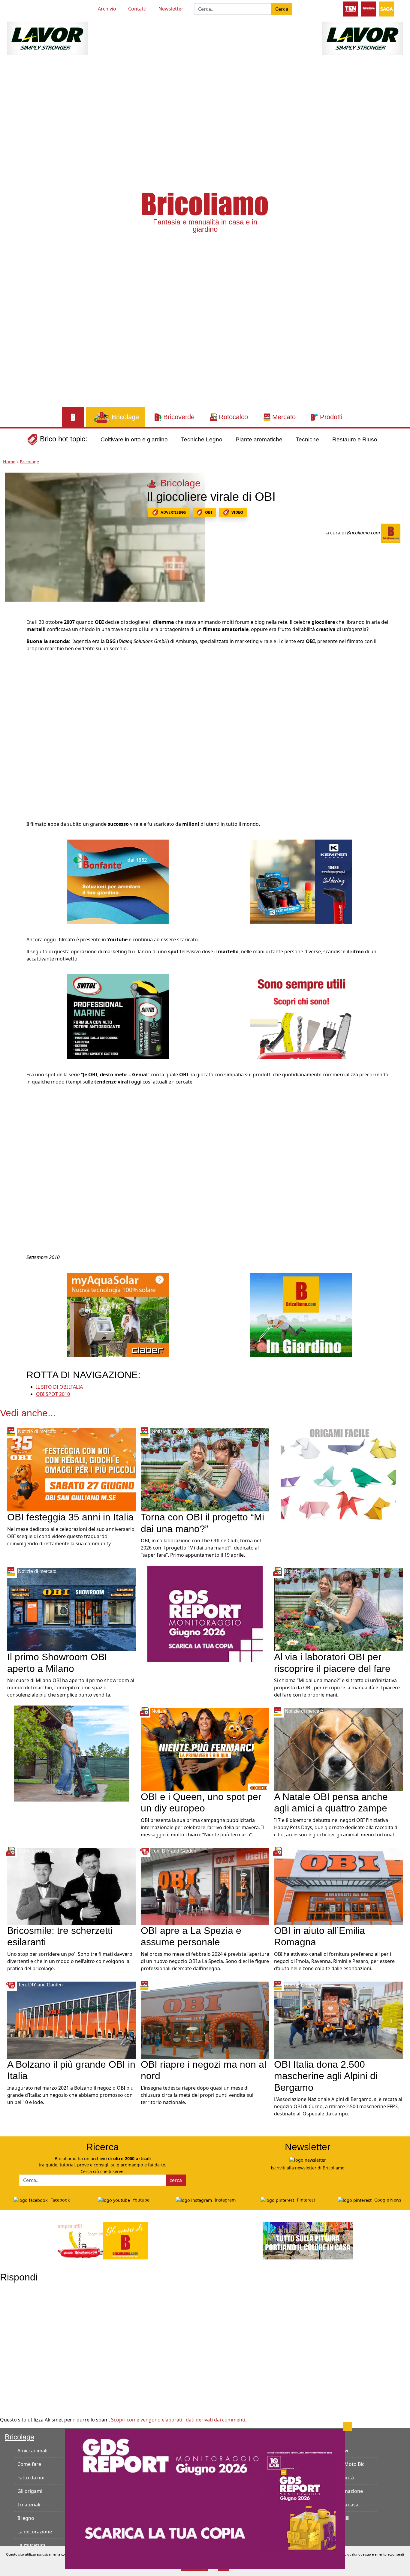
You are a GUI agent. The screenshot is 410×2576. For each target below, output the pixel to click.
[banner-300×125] (47, 38)
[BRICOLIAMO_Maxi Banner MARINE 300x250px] (118, 1016)
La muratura (32, 2545)
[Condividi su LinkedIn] (11, 651)
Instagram (225, 2200)
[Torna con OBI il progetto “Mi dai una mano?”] (205, 1469)
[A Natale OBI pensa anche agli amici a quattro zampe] (338, 1749)
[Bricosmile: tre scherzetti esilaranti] (72, 1886)
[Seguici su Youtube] (19, 8)
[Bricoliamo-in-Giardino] (301, 1315)
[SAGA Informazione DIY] (387, 8)
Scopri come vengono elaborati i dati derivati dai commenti (178, 2420)
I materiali (29, 2505)
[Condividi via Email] (11, 678)
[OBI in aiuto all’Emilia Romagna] (338, 1886)
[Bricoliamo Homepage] (73, 417)
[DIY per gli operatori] (351, 8)
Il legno (26, 2518)
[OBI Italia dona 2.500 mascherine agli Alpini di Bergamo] (338, 2020)
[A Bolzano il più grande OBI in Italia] (72, 2020)
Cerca (282, 9)
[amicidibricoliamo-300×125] (103, 2240)
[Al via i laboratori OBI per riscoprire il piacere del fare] (338, 1609)
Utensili (341, 2518)
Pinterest (305, 2200)
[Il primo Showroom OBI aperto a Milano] (72, 1609)
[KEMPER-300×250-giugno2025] (301, 881)
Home (9, 462)
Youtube (140, 2200)
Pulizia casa (345, 2505)
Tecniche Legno (202, 439)
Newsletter (171, 9)
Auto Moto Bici (349, 2464)
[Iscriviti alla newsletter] (308, 2159)
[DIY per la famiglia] (369, 8)
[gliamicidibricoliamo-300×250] (301, 1016)
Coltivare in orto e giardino (134, 439)
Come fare (29, 2464)
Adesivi (340, 2451)
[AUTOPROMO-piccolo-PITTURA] (308, 2240)
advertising (173, 512)
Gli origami (30, 2491)
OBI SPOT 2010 (53, 1394)
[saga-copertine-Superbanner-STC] (205, 2498)
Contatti (137, 9)
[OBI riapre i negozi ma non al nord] (205, 2020)
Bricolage (29, 462)
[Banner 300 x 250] (118, 1315)
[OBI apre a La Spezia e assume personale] (205, 1886)
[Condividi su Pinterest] (11, 638)
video (237, 512)
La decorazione (35, 2532)
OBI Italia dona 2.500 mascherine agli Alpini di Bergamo (326, 2076)
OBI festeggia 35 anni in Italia (70, 1517)
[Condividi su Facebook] (11, 624)
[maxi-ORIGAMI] (338, 1474)
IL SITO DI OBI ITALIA (59, 1387)
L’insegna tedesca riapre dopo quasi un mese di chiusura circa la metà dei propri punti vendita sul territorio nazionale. (197, 2095)
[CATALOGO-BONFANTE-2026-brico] (118, 881)
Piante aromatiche (259, 439)
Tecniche (307, 439)
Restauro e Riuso (355, 439)
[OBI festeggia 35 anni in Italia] (72, 1469)
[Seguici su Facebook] (29, 8)
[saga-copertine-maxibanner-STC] (205, 1613)
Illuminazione (348, 2491)
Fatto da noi (31, 2478)
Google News (387, 2200)
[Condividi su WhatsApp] (11, 665)
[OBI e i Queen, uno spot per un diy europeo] (205, 1749)
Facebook (60, 2200)
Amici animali (32, 2451)
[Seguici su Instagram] (40, 8)
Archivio (107, 9)
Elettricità (343, 2478)
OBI (209, 512)
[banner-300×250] (72, 1753)
